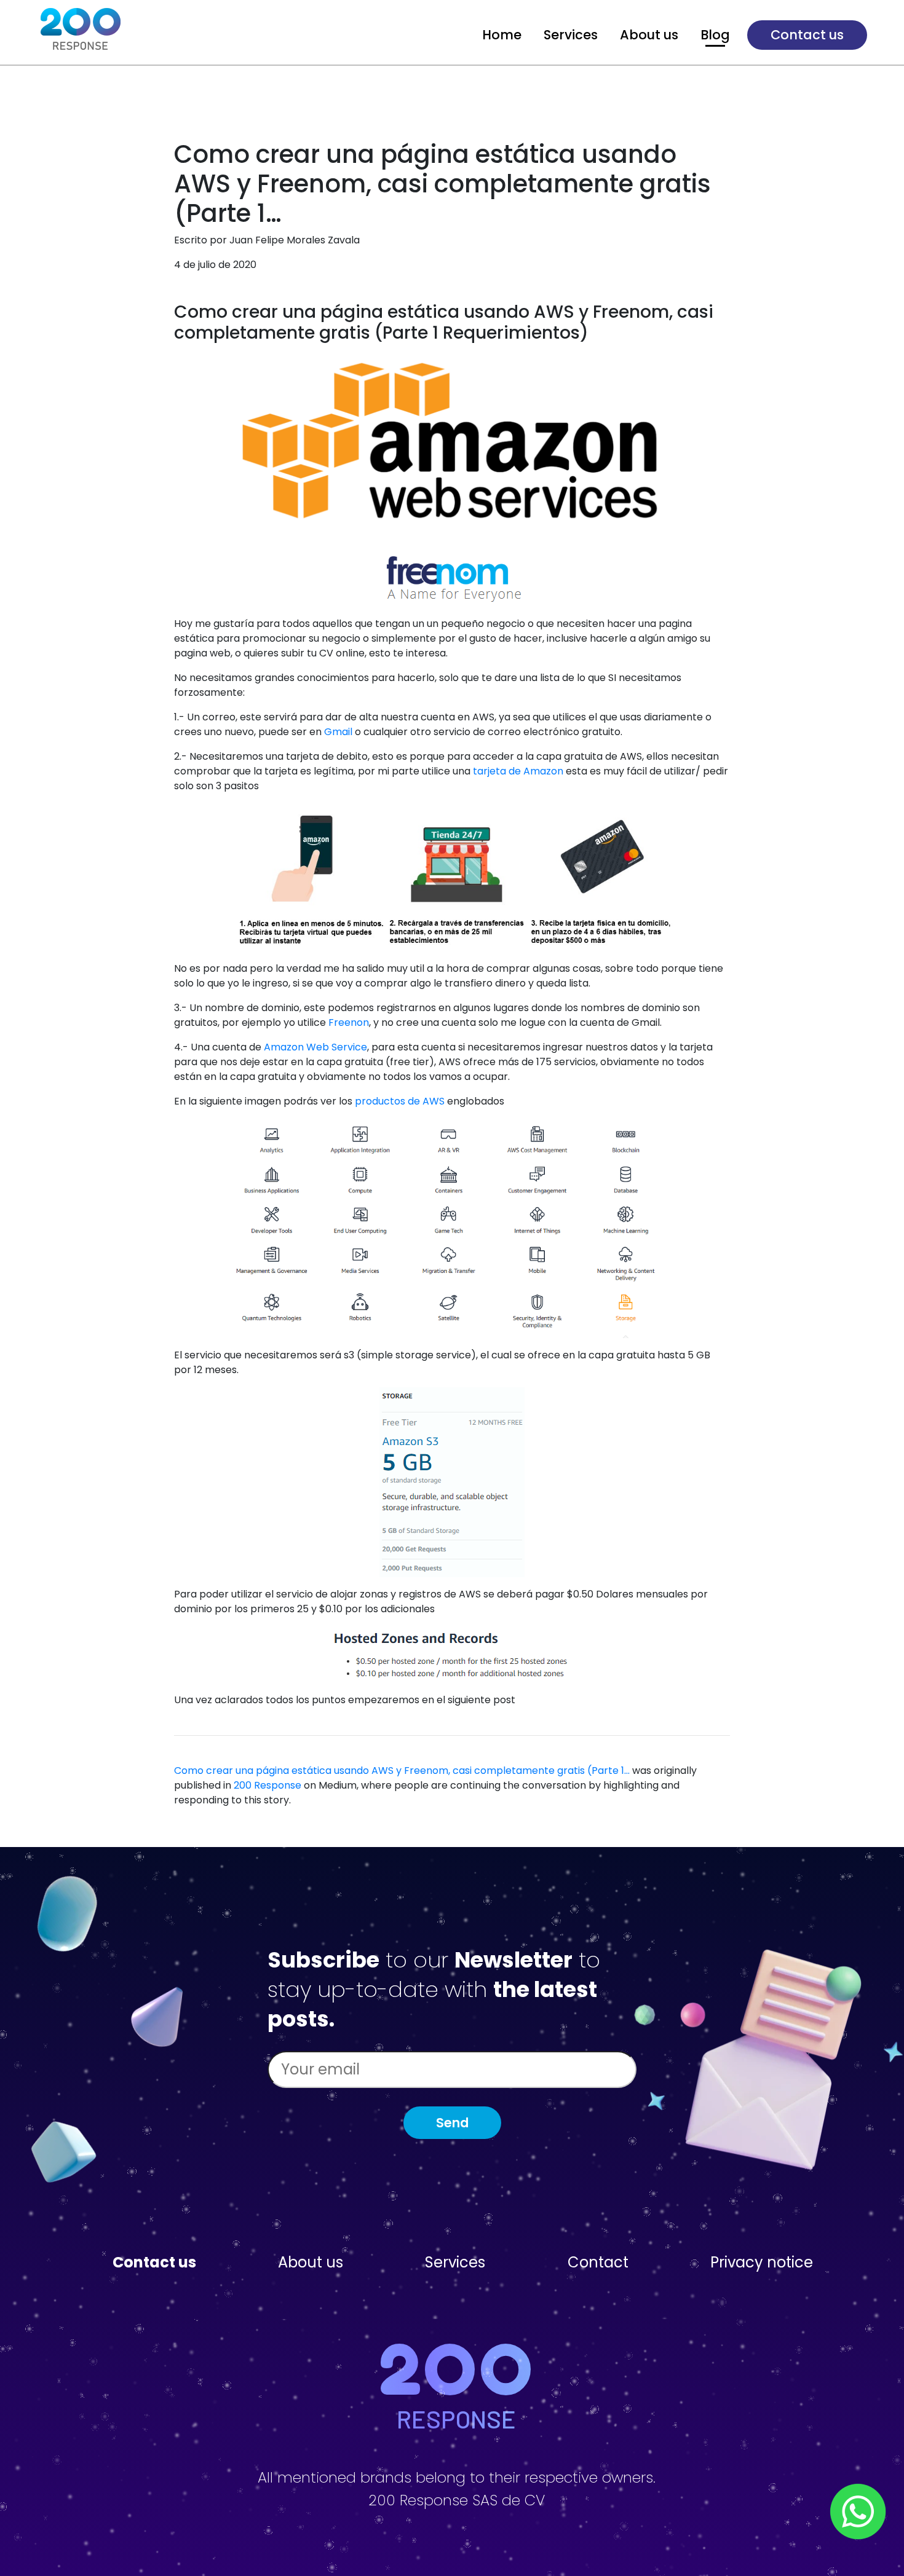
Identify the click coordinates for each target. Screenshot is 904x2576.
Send (452, 2123)
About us (649, 35)
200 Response (268, 1785)
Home (502, 35)
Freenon (349, 1022)
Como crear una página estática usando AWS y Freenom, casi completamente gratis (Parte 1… (402, 1771)
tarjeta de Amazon (518, 771)
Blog (715, 35)
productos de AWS (400, 1101)
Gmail (338, 732)
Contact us (807, 35)
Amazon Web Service (315, 1047)
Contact (598, 2262)
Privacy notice (762, 2262)
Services (571, 35)
